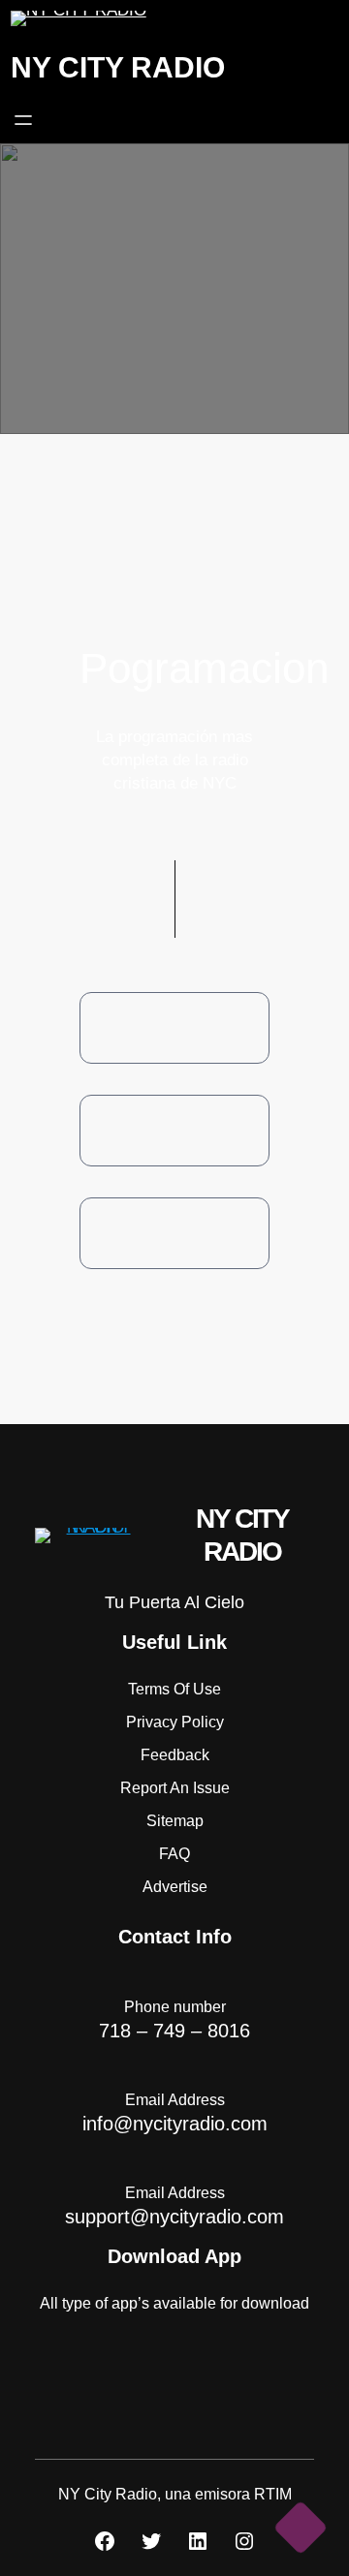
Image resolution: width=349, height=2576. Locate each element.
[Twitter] (151, 2541)
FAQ (174, 1854)
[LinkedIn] (198, 2541)
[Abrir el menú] (23, 120)
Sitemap (175, 1821)
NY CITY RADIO (118, 67)
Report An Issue (175, 1788)
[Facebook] (105, 2541)
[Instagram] (244, 2541)
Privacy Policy (175, 1722)
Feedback (175, 1755)
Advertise (175, 1887)
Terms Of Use (174, 1689)
